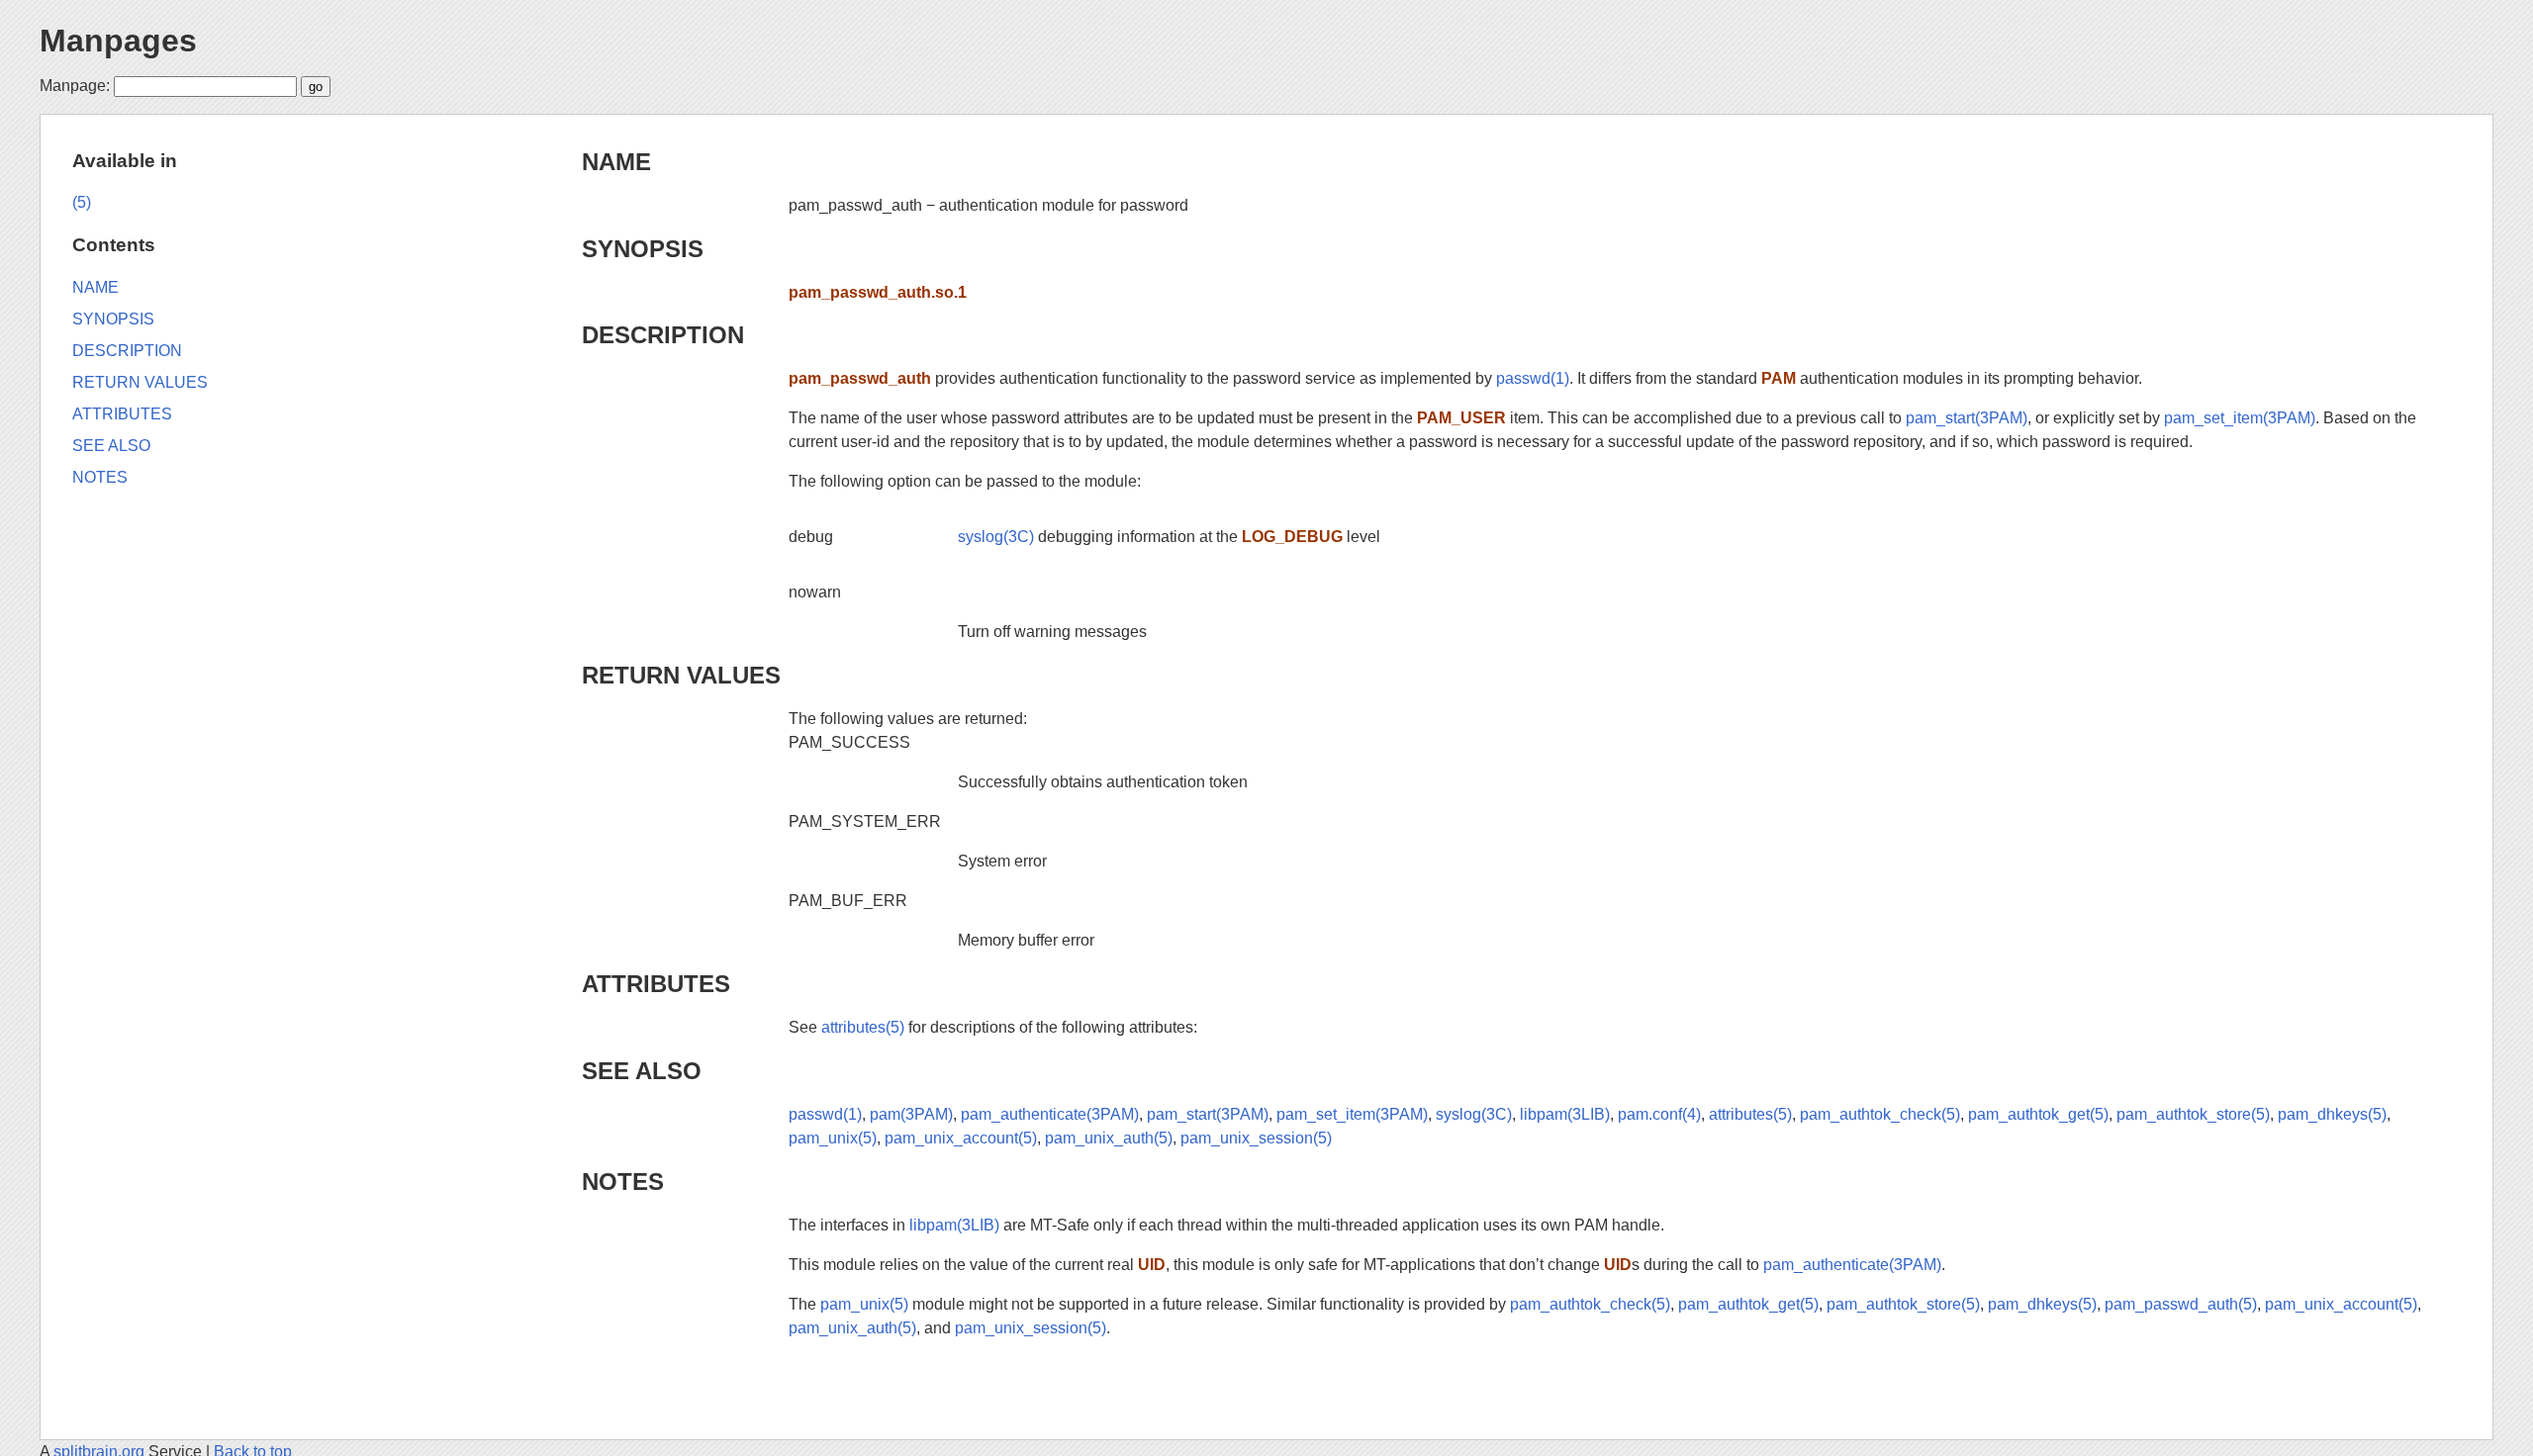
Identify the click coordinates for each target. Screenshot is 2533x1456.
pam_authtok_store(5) (2193, 1114)
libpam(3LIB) (1565, 1114)
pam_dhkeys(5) (2332, 1114)
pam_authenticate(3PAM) (1050, 1114)
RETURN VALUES (681, 675)
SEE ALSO (642, 1071)
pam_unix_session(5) (1256, 1138)
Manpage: (75, 86)
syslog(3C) (996, 537)
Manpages (118, 41)
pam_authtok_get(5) (2038, 1114)
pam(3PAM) (911, 1114)
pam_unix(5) (833, 1138)
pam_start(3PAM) (1967, 418)
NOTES (623, 1182)
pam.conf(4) (1659, 1114)
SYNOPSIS (643, 249)
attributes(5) (863, 1027)
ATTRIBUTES (656, 984)
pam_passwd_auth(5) (2181, 1304)
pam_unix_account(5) (961, 1138)
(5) (82, 202)
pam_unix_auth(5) (1109, 1138)
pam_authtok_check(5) (1880, 1114)
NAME (616, 162)
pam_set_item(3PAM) (2240, 418)
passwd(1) (1533, 378)
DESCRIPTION (663, 335)
